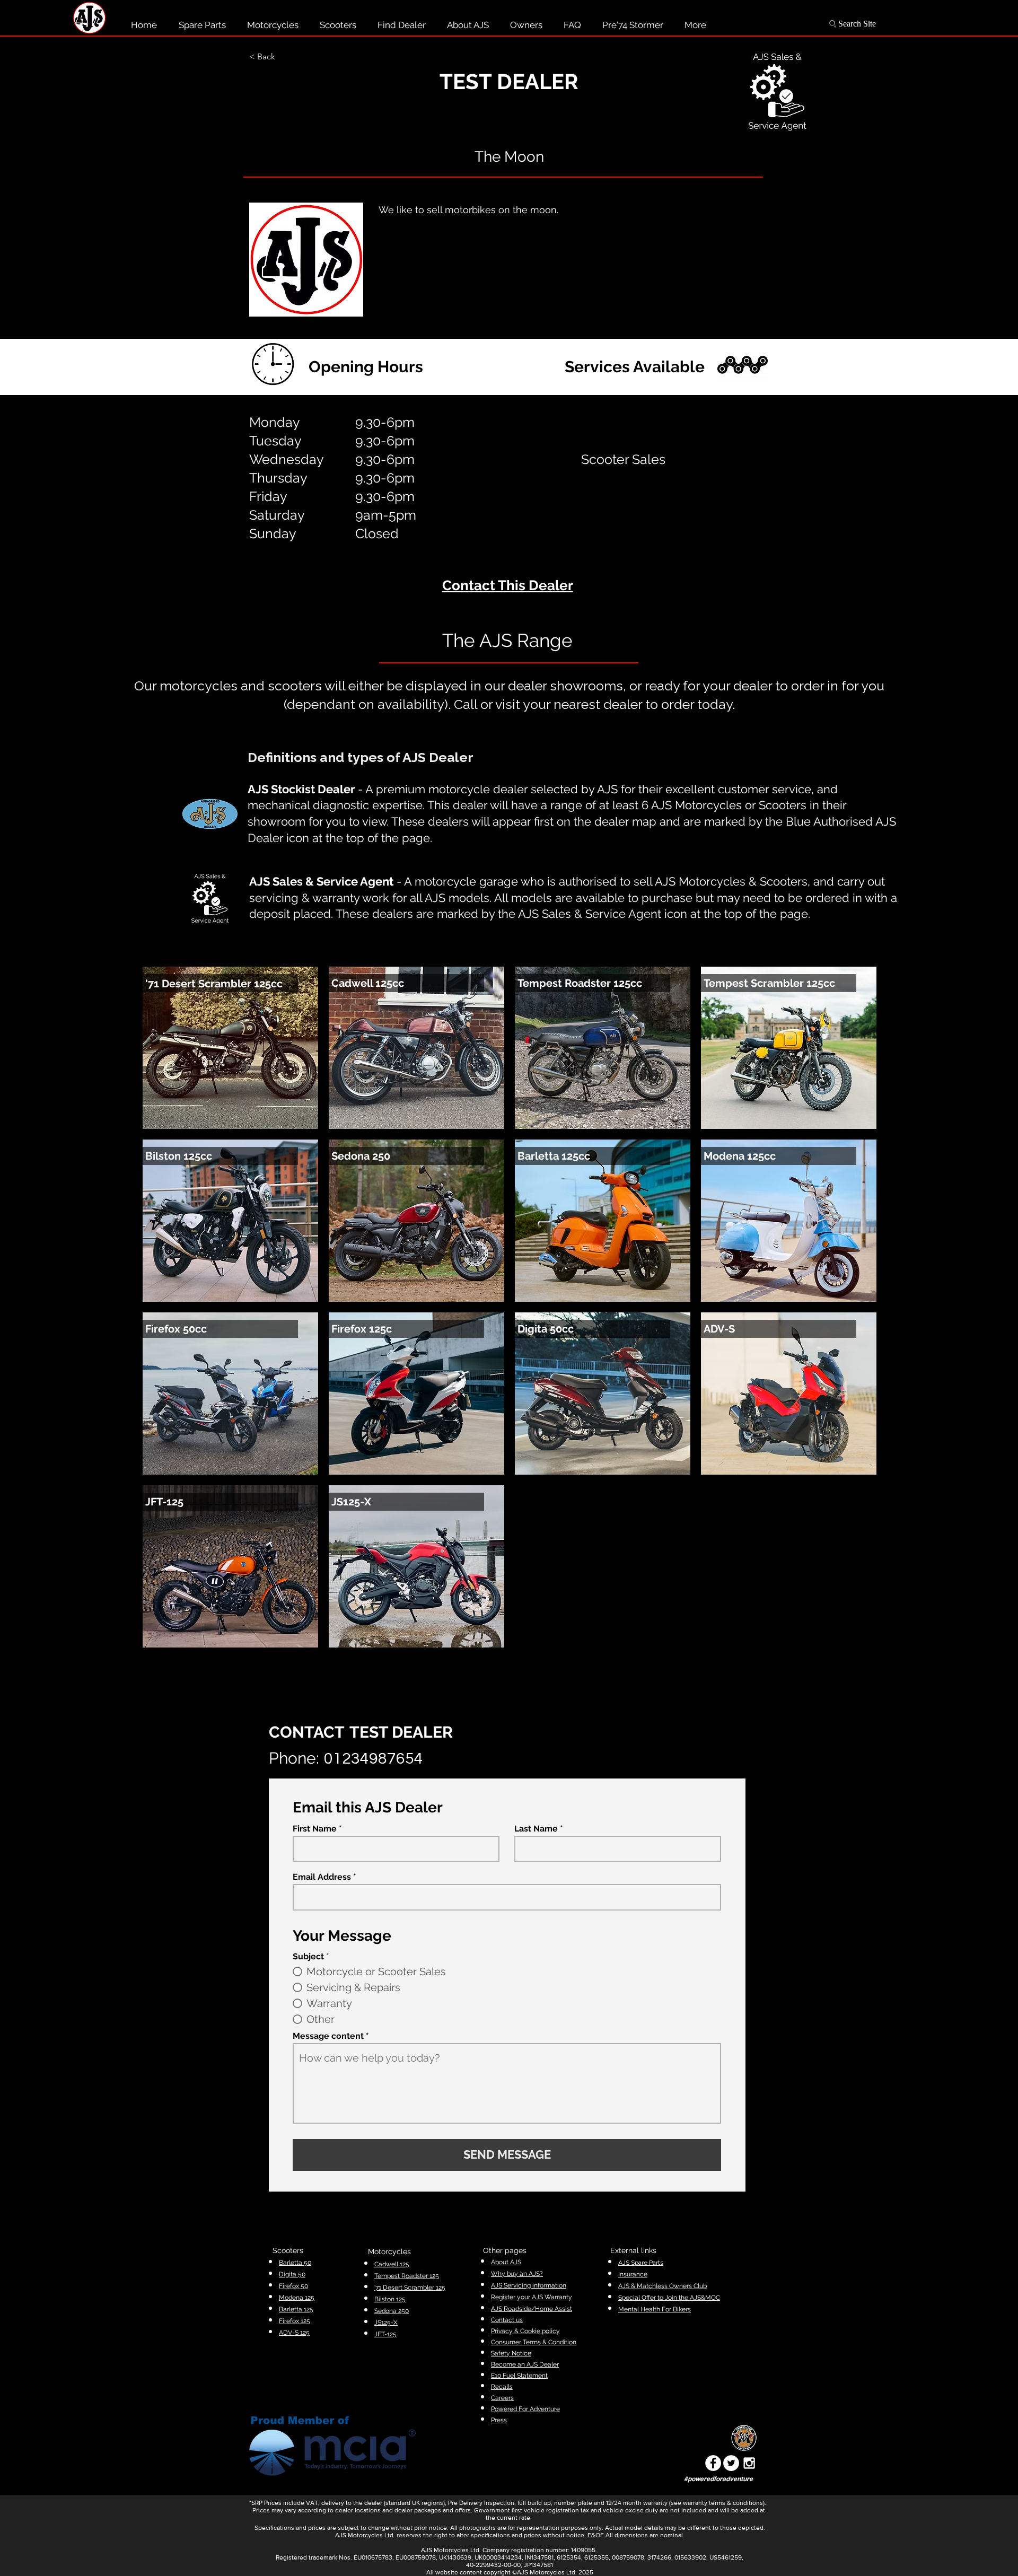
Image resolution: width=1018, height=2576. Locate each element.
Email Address (322, 1877)
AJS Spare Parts (641, 2263)
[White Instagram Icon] (749, 2463)
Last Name (536, 1829)
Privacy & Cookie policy (525, 2331)
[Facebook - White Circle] (713, 2463)
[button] (284, 57)
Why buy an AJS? (517, 2274)
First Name (315, 1829)
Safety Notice (511, 2353)
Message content (328, 2036)
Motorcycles (389, 2251)
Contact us (507, 2320)
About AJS (506, 2262)
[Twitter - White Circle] (731, 2463)
